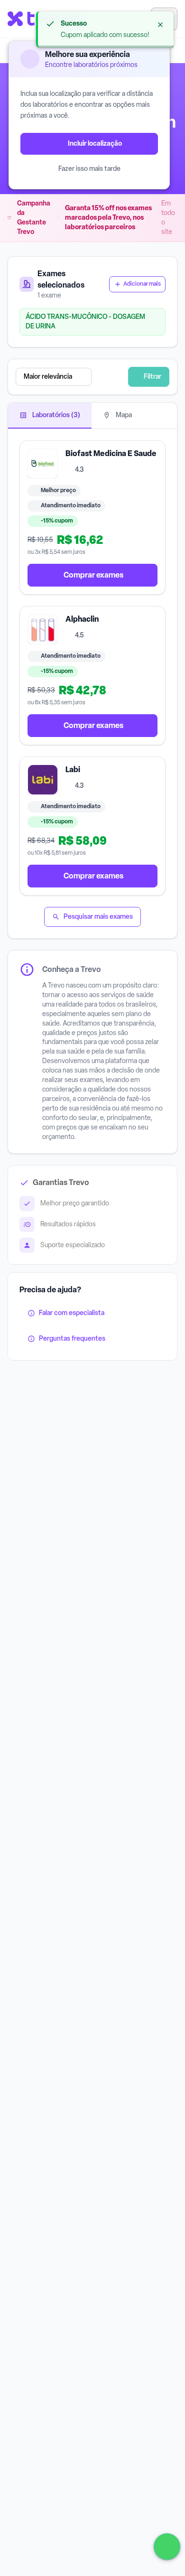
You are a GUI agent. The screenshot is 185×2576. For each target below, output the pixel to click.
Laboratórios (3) (55, 415)
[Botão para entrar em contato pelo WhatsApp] (167, 2547)
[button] (72, 377)
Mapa (123, 415)
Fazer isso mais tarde (89, 169)
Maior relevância (48, 377)
